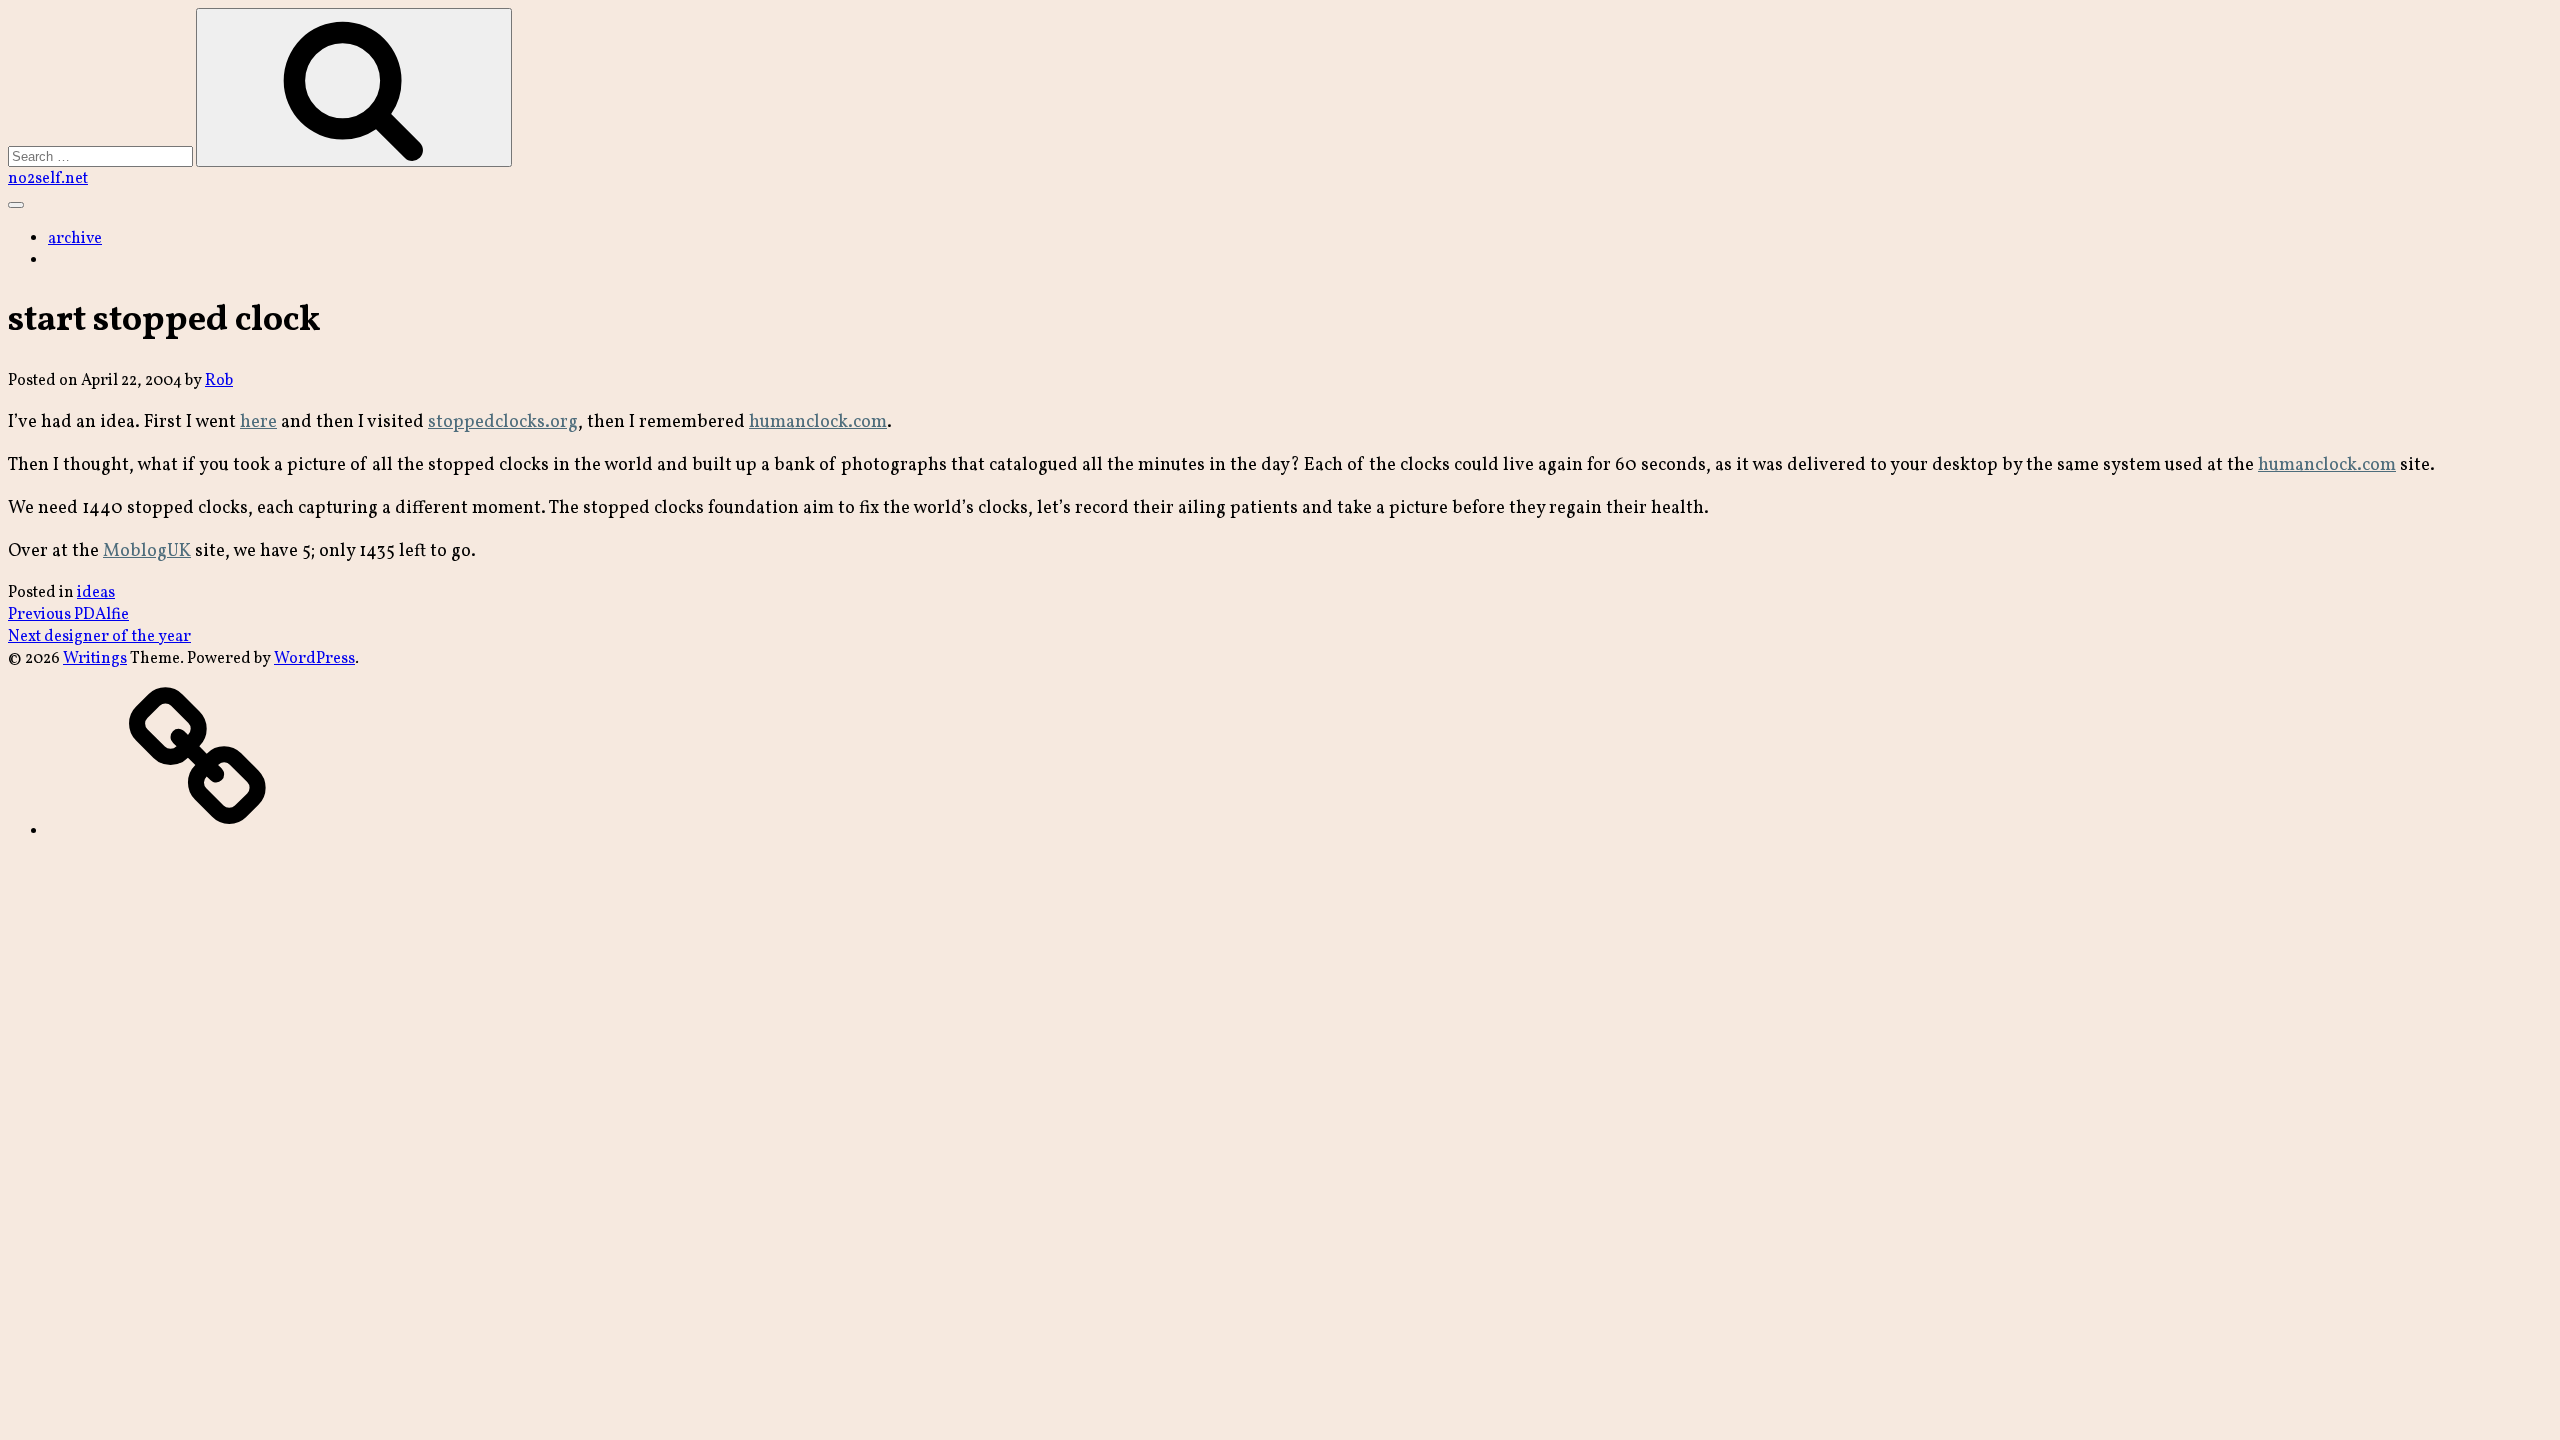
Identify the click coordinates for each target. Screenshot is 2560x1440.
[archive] (198, 832)
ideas (96, 593)
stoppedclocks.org (503, 422)
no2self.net (48, 179)
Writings (95, 659)
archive (75, 239)
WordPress (314, 659)
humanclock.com (818, 422)
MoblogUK (147, 551)
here (258, 422)
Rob (219, 381)
